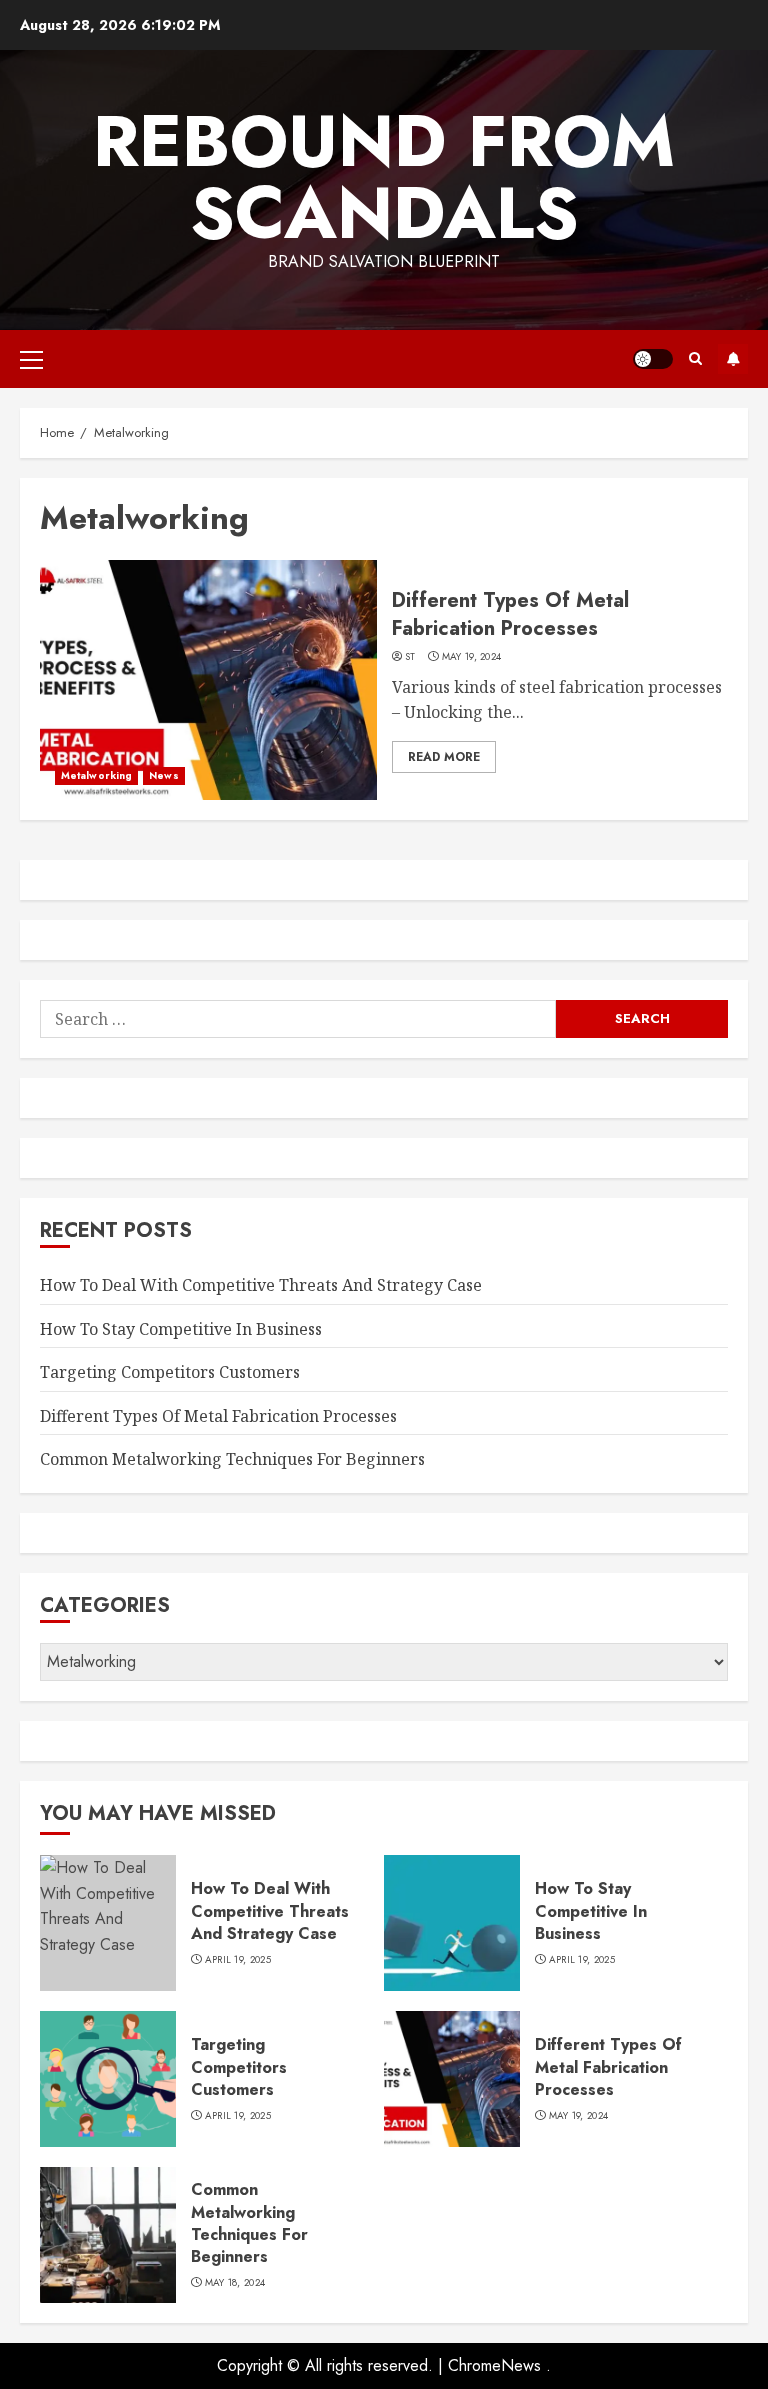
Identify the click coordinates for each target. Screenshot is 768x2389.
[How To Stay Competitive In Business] (452, 1923)
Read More (444, 757)
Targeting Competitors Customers (170, 1372)
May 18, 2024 (235, 2283)
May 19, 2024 (472, 657)
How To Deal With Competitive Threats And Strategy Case (261, 1285)
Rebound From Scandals (384, 177)
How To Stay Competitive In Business (181, 1329)
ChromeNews (494, 2365)
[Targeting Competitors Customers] (108, 2079)
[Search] (695, 358)
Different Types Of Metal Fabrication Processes (510, 614)
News (163, 775)
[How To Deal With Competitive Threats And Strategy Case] (108, 1923)
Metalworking (96, 775)
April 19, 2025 (238, 1960)
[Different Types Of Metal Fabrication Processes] (208, 680)
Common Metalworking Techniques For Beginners (232, 1459)
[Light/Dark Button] (653, 359)
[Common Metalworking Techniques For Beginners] (108, 2235)
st (410, 657)
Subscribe (733, 359)
